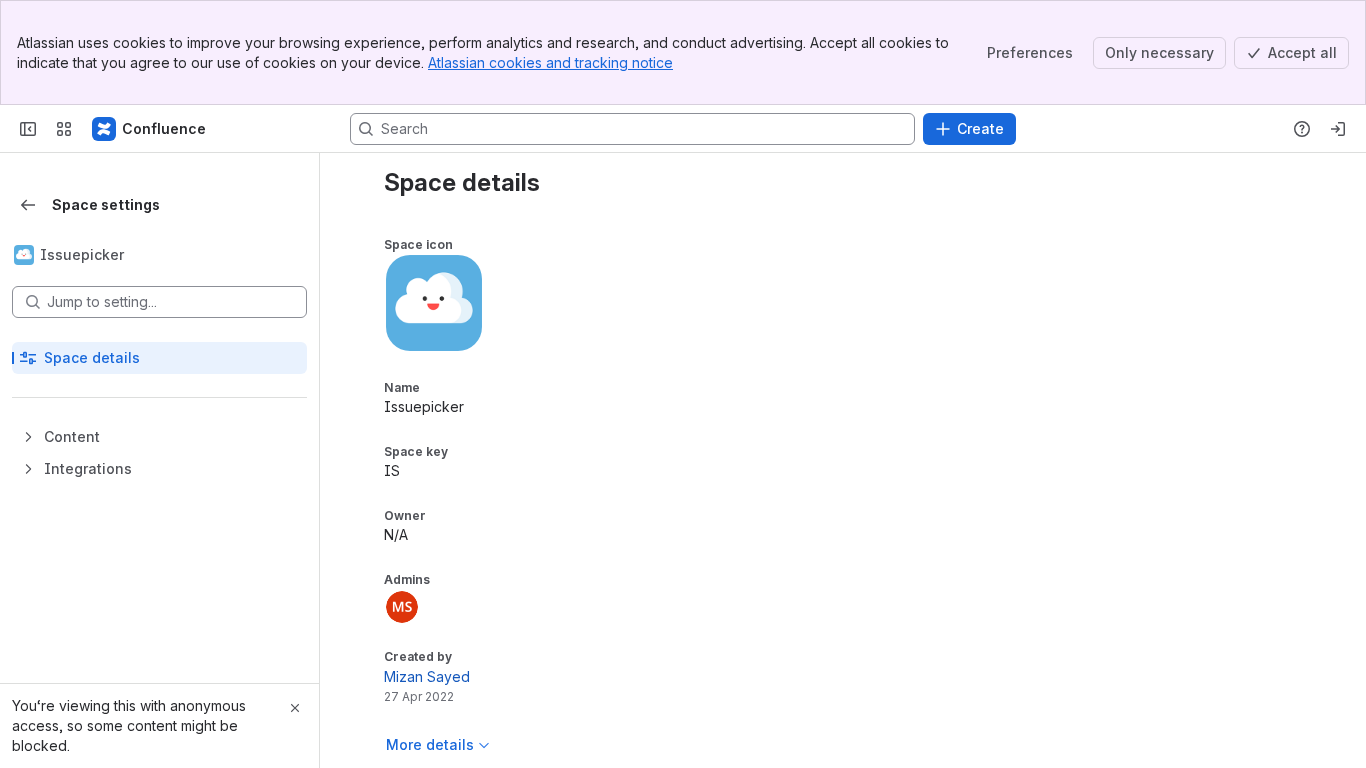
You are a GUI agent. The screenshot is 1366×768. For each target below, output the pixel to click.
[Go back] (28, 205)
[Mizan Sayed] (402, 607)
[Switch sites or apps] (64, 129)
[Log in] (1338, 129)
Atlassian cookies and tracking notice (550, 62)
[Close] (295, 708)
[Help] (1302, 129)
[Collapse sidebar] (28, 129)
